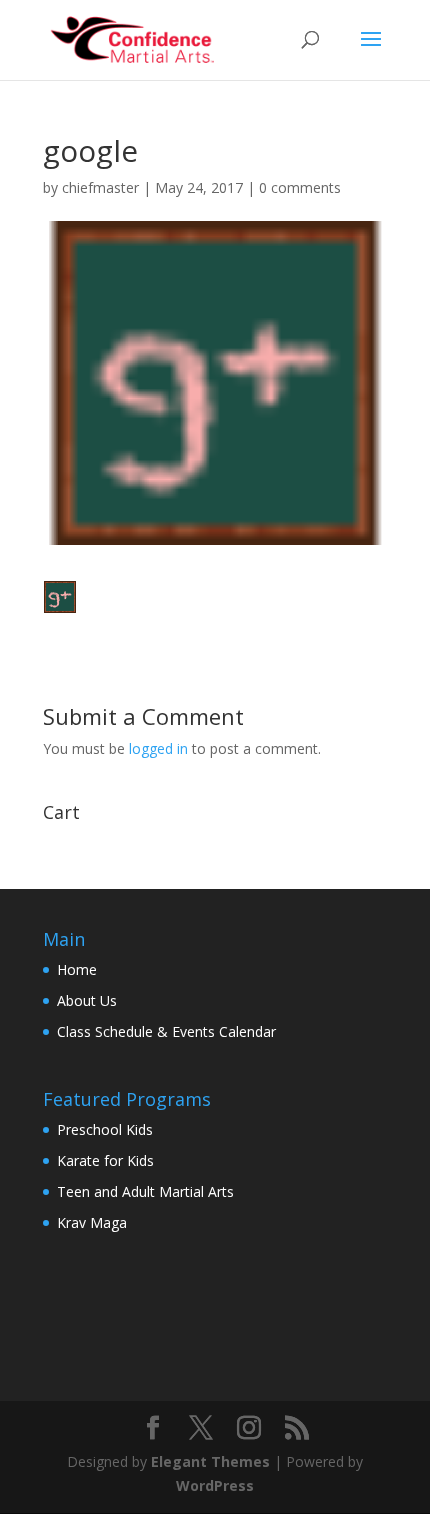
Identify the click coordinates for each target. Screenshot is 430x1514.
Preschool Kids (105, 1129)
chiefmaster (100, 187)
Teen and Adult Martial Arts (145, 1191)
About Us (87, 1000)
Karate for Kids (105, 1160)
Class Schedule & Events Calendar (166, 1031)
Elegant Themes (210, 1461)
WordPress (215, 1485)
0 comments (300, 187)
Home (77, 969)
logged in (158, 748)
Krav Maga (92, 1222)
